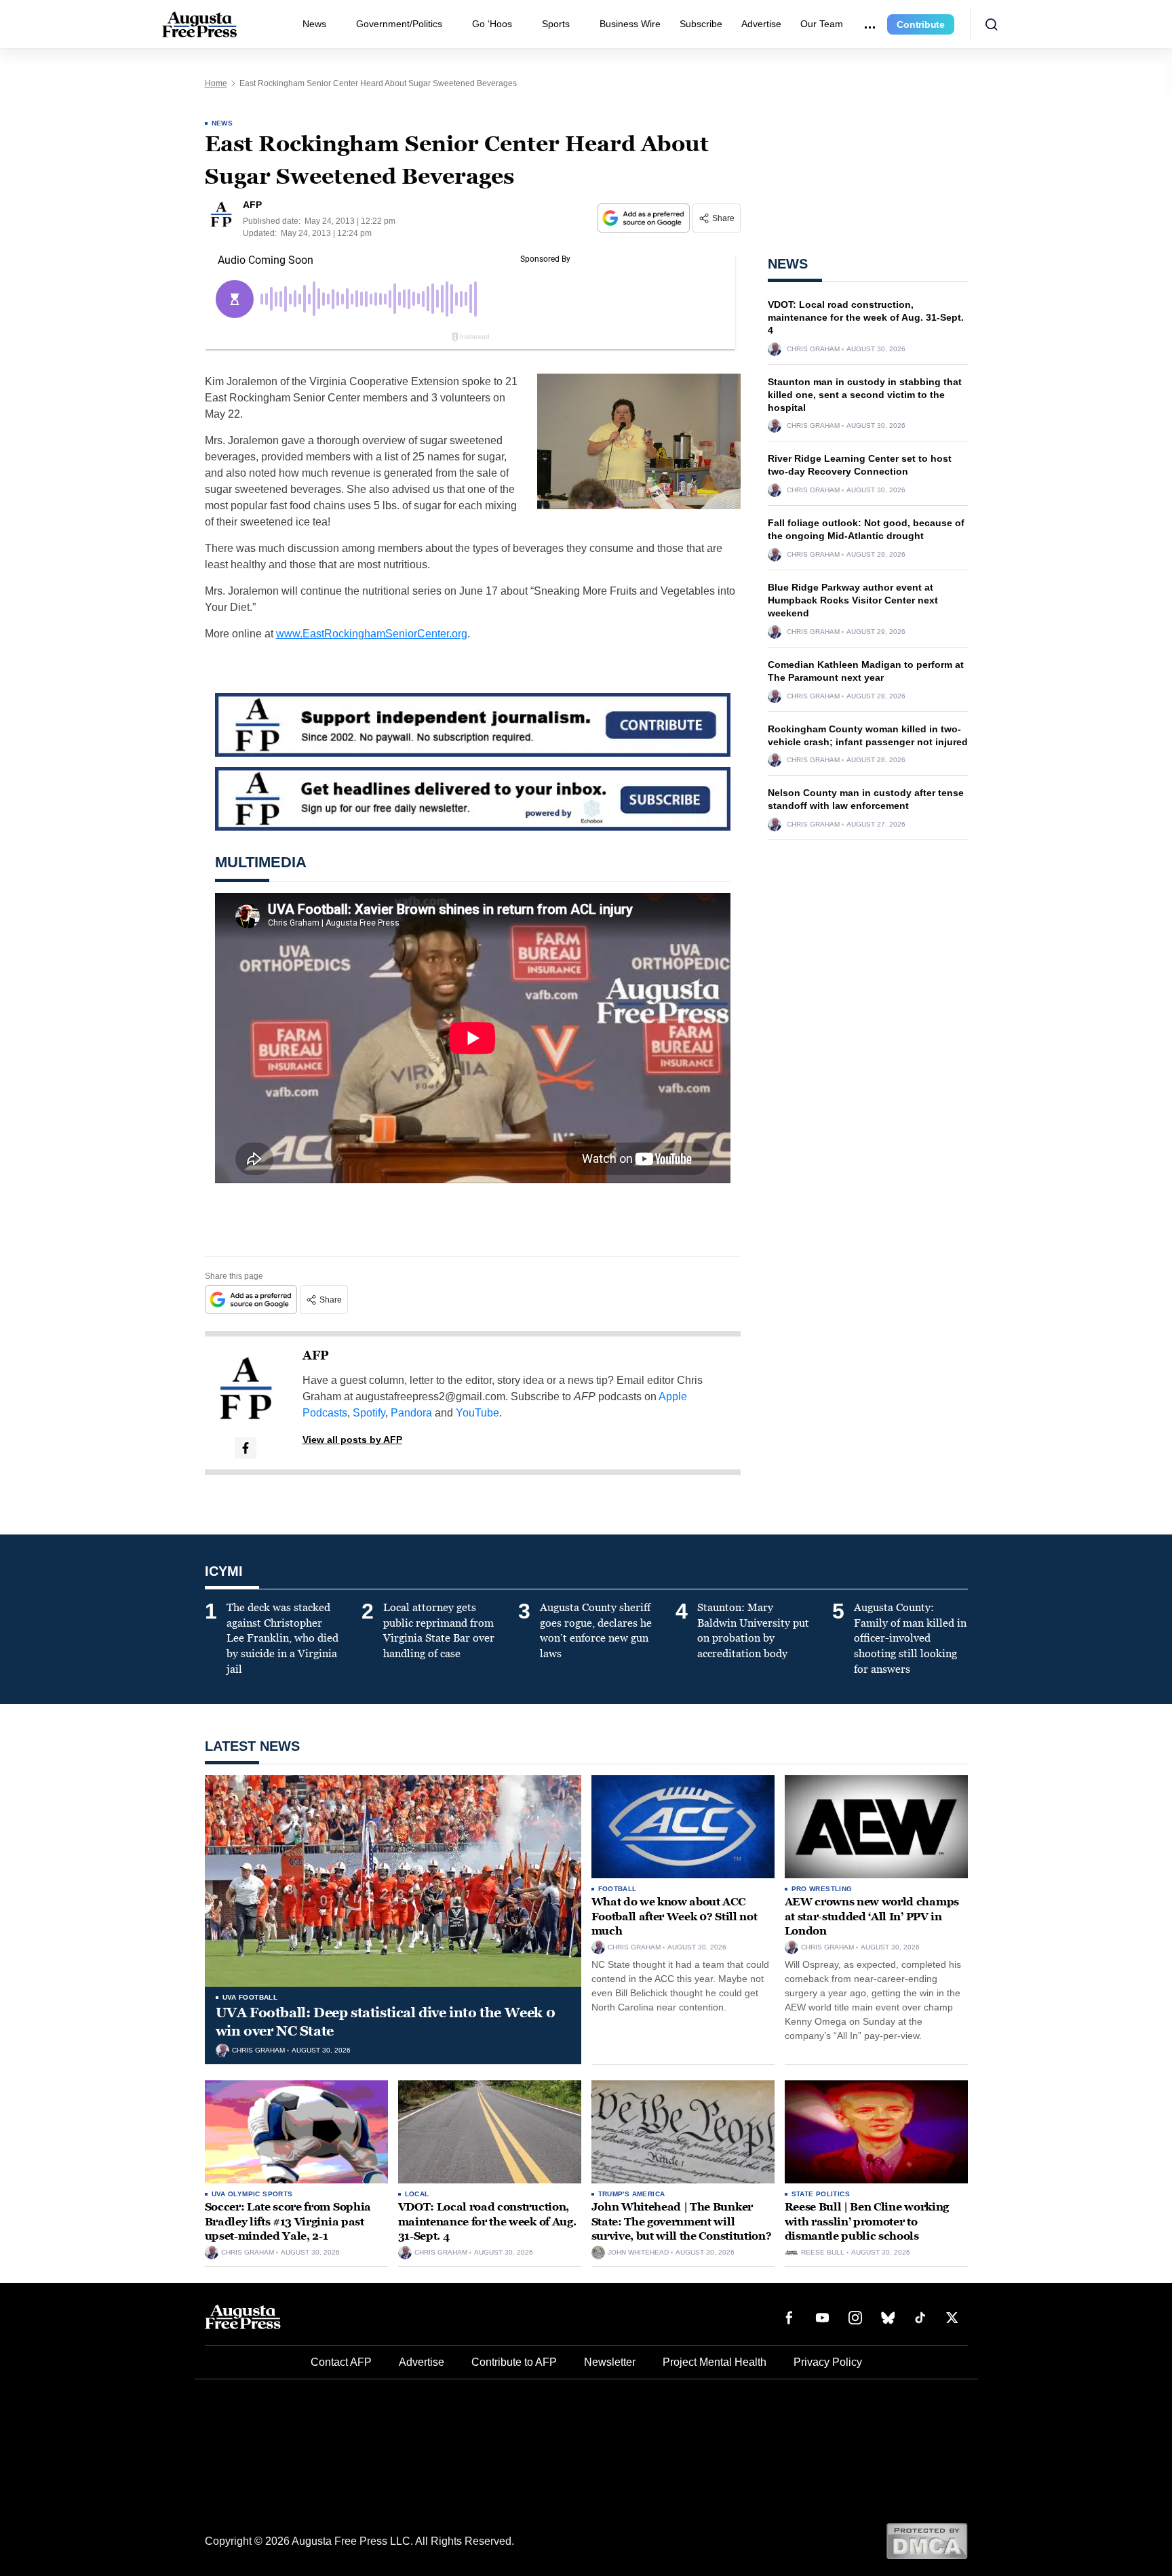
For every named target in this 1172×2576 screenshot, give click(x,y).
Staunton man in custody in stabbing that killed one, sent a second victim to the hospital (865, 395)
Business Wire (630, 24)
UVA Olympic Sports (252, 2194)
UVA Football (250, 1997)
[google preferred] (645, 218)
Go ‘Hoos (492, 24)
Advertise (761, 24)
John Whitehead (638, 2253)
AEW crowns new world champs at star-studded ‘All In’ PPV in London (872, 1916)
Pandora (411, 1413)
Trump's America (632, 2194)
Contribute (921, 24)
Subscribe (701, 24)
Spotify (369, 1413)
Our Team (822, 24)
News (314, 24)
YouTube (477, 1413)
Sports (556, 24)
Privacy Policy (828, 2362)
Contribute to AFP (514, 2362)
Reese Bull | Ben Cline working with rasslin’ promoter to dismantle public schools (867, 2221)
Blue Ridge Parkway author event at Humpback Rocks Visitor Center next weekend (853, 600)
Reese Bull (823, 2253)
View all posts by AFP (352, 1440)
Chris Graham (813, 349)
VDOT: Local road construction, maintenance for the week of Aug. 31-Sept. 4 (866, 317)
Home (216, 83)
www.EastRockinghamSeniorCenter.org (372, 634)
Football (618, 1889)
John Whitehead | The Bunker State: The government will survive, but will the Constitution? (682, 2221)
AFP (316, 1355)
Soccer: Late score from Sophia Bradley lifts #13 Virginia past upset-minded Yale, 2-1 (288, 2221)
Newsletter (610, 2362)
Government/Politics (399, 24)
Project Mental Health (715, 2362)
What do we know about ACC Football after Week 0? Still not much (675, 1916)
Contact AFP (341, 2362)
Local (417, 2194)
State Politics (821, 2194)
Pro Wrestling (822, 1889)
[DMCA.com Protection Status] (927, 2540)
